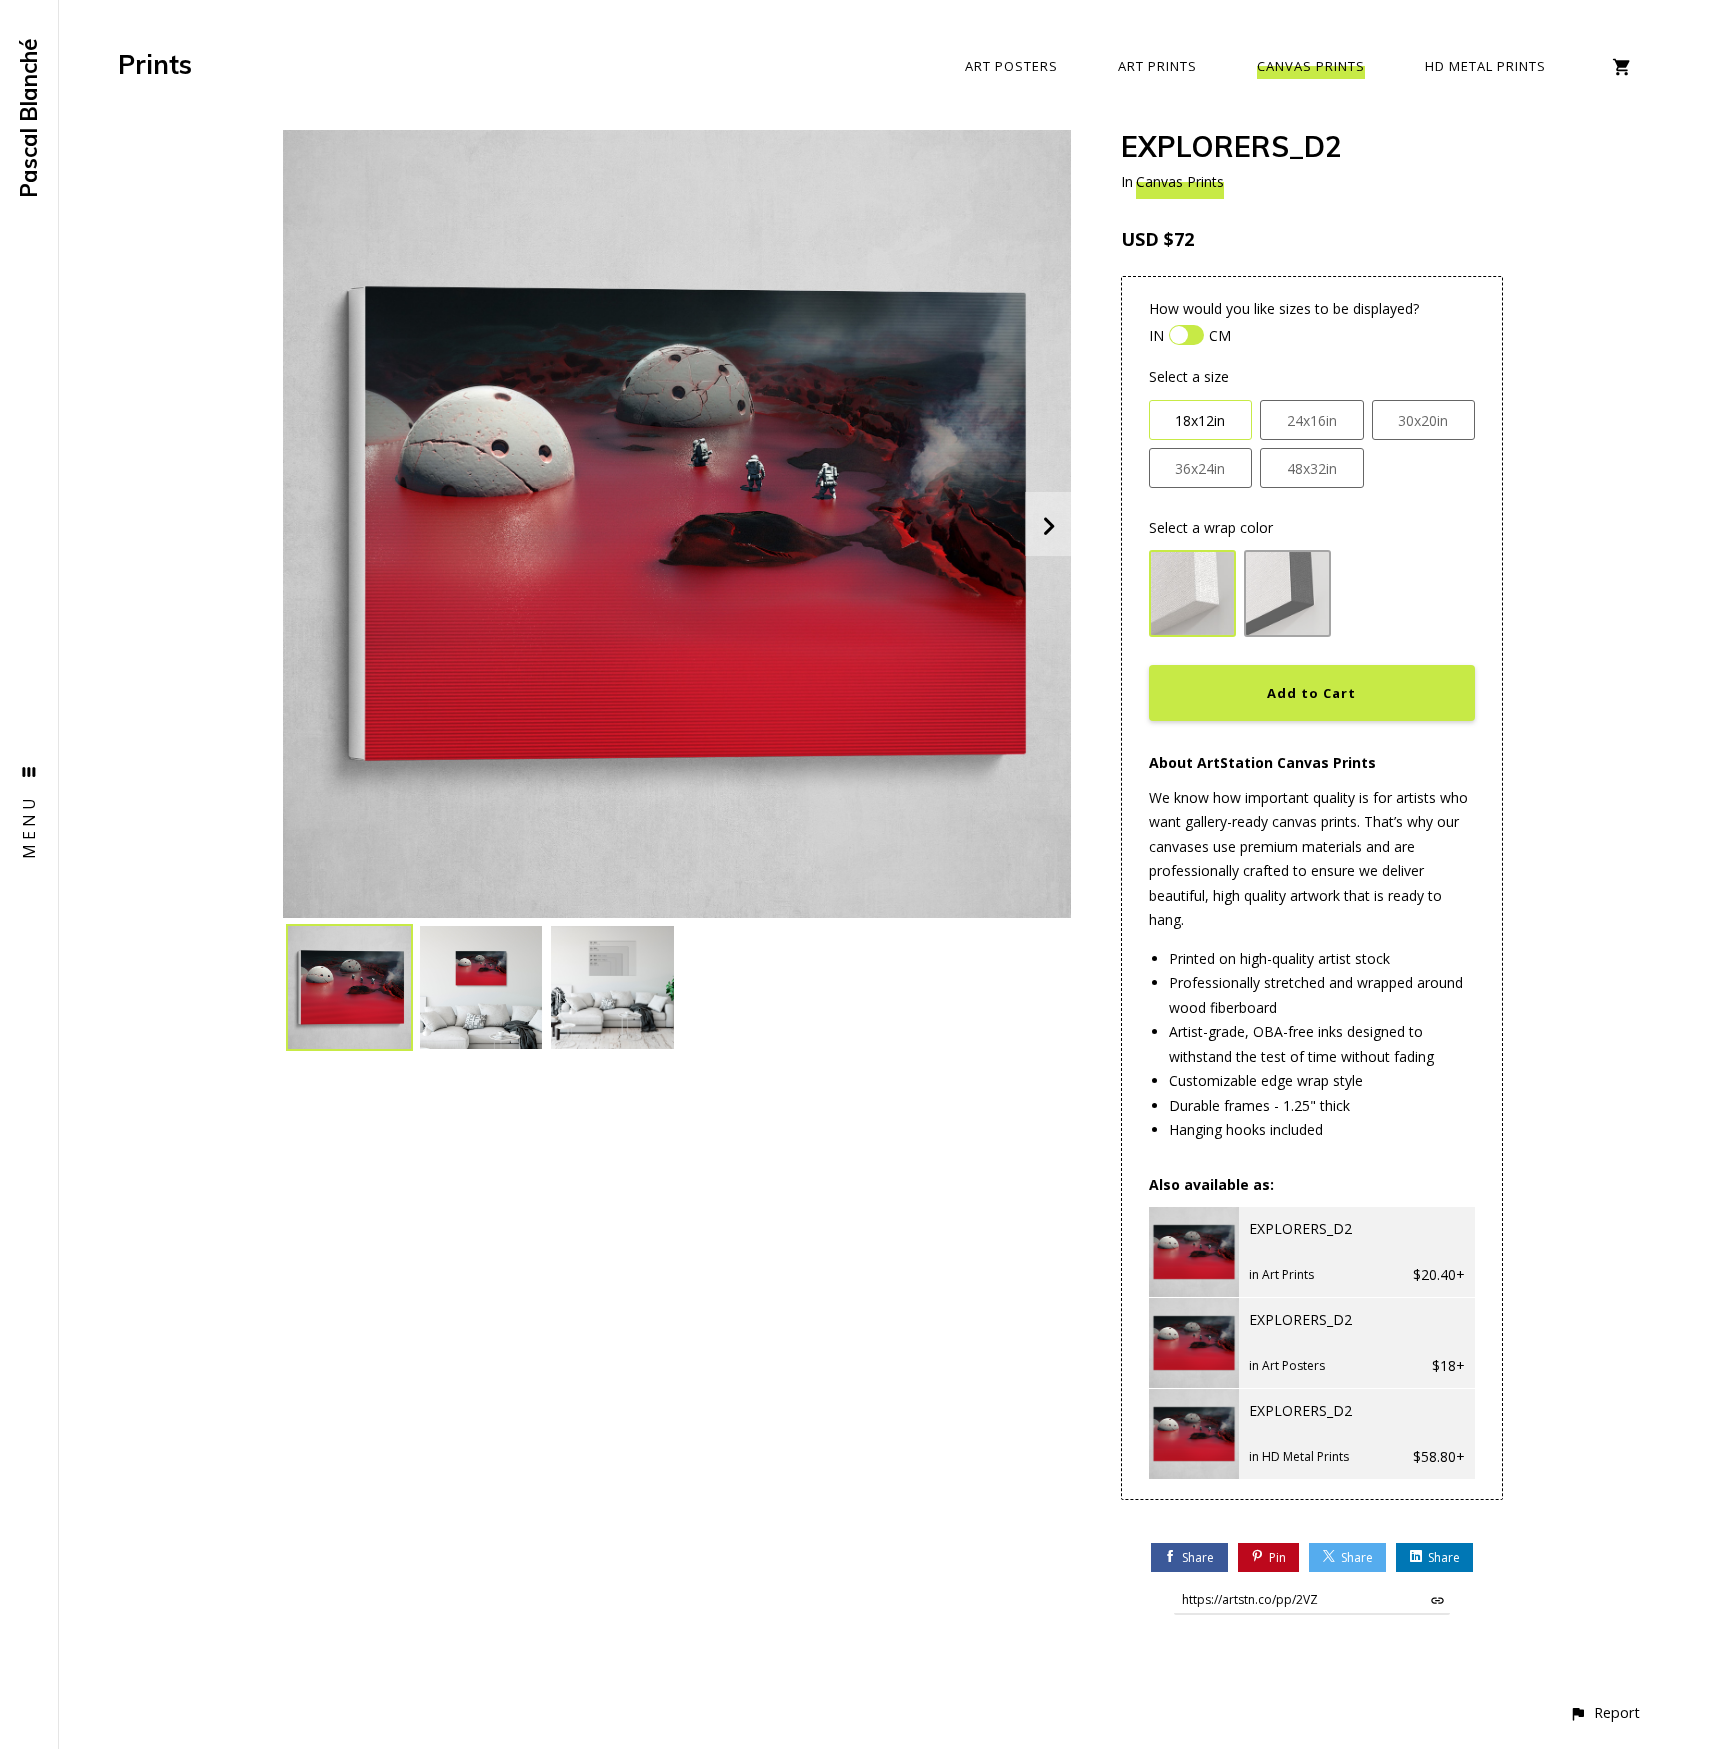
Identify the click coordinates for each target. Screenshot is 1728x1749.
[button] (1604, 1712)
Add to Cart (1311, 693)
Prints (155, 64)
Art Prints (1157, 66)
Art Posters (1011, 66)
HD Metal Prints (1485, 66)
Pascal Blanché (29, 118)
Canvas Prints (1311, 66)
